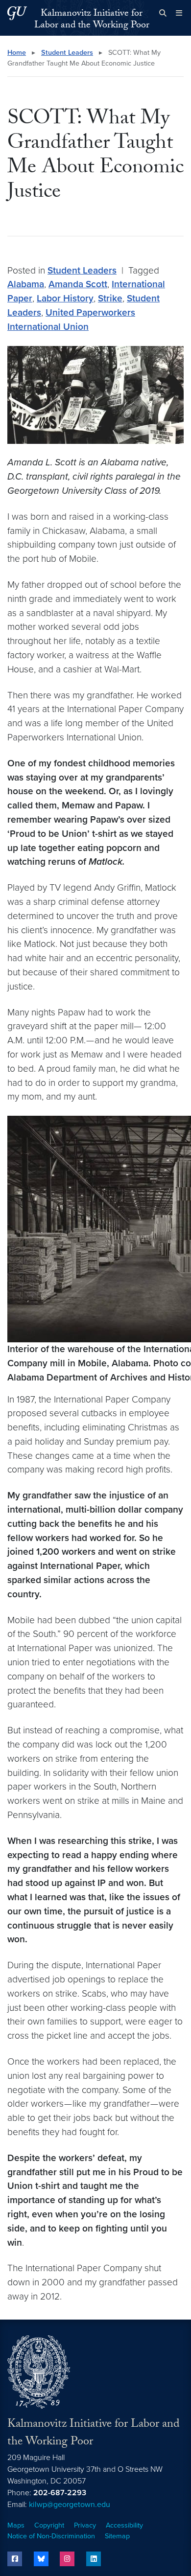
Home (17, 53)
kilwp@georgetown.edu (70, 2505)
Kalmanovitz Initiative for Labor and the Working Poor (92, 20)
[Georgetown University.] (17, 13)
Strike (110, 298)
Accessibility (124, 2525)
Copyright (49, 2525)
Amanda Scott (78, 284)
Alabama (26, 284)
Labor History (65, 298)
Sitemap (117, 2536)
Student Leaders (67, 53)
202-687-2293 (60, 2493)
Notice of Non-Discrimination (51, 2536)
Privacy (85, 2525)
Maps (16, 2525)
